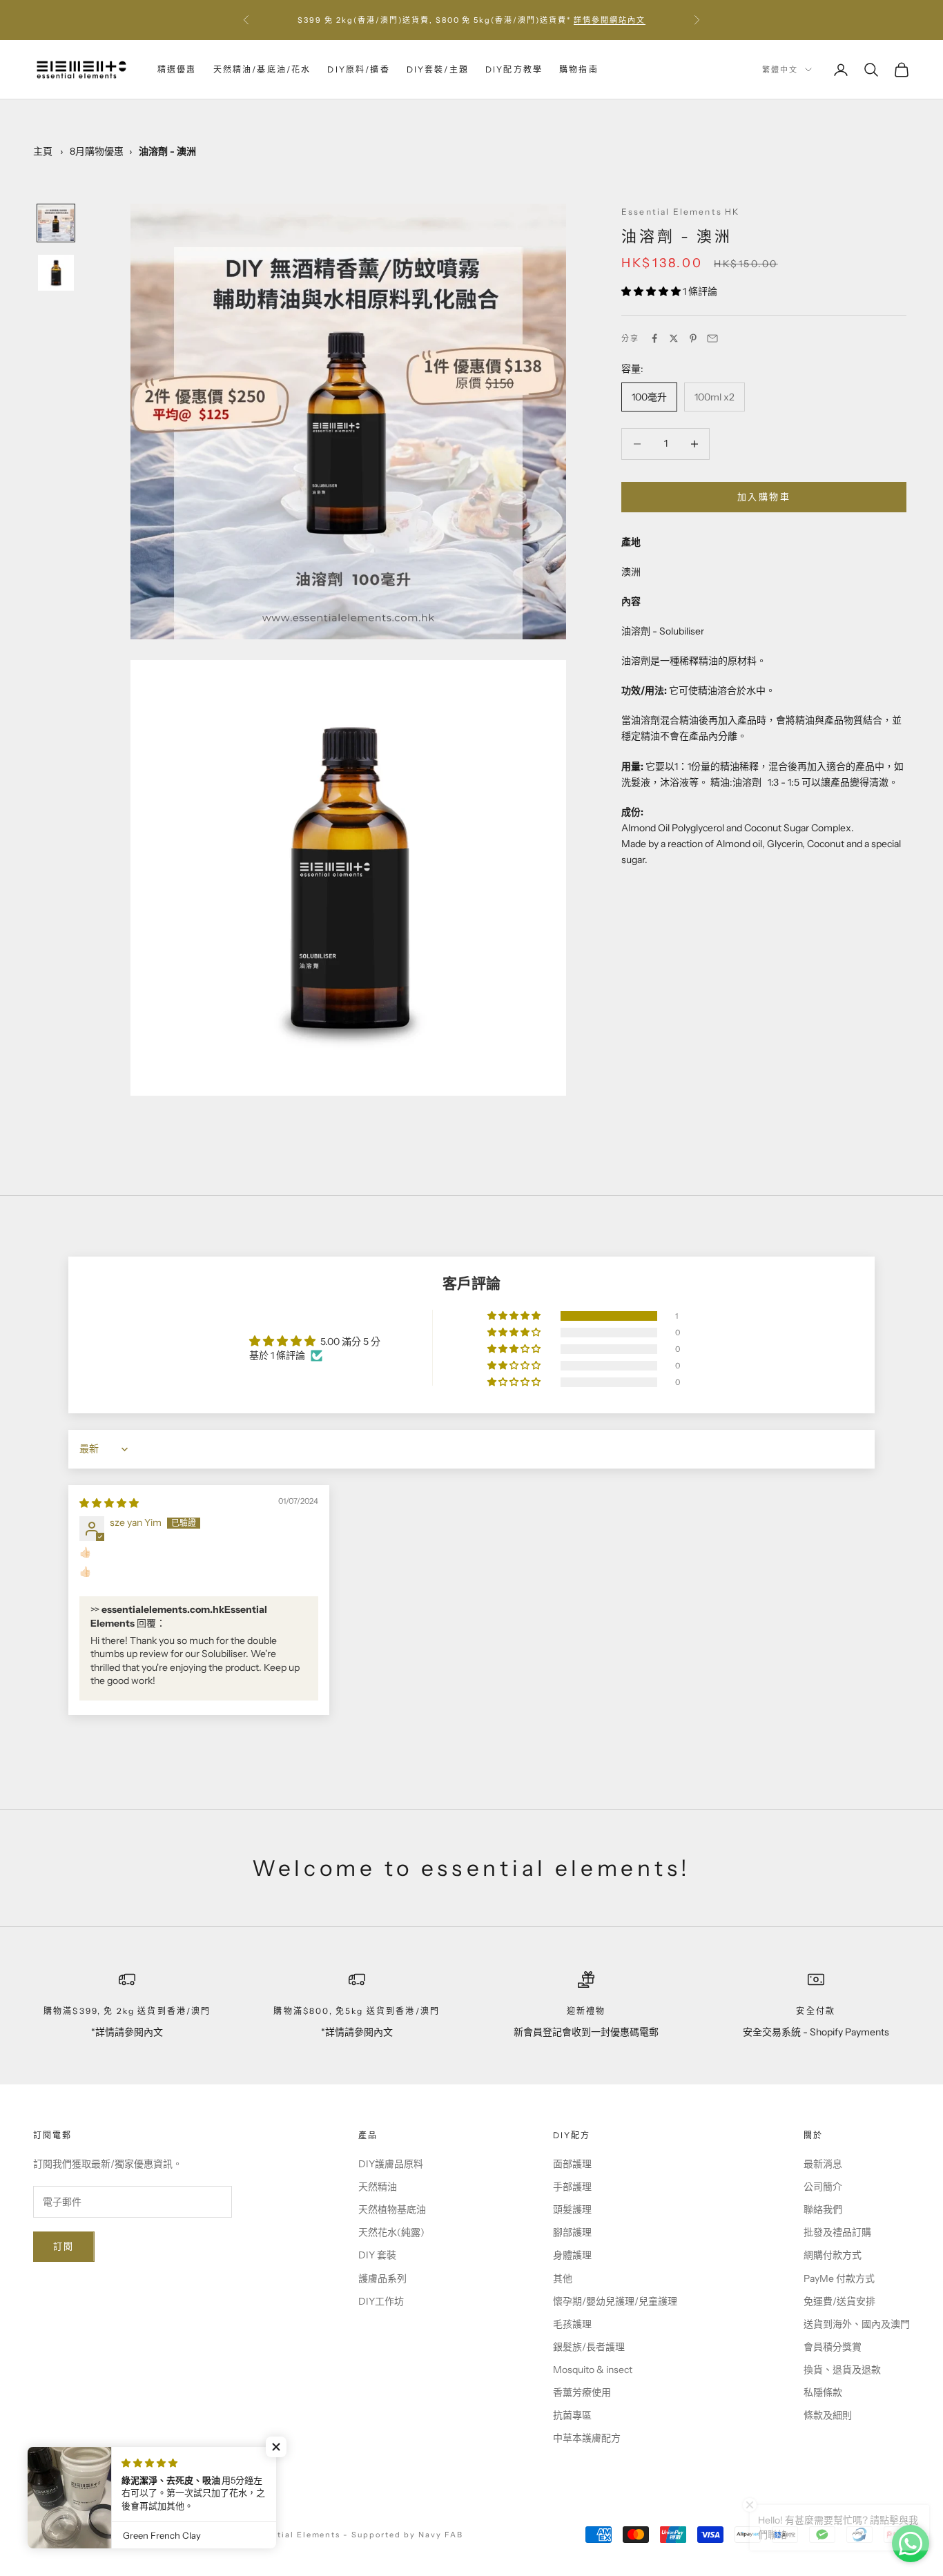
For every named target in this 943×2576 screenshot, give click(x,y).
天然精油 (378, 2187)
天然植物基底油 (392, 2209)
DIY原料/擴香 (358, 69)
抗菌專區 (572, 2415)
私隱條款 (823, 2392)
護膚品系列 (382, 2278)
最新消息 (823, 2164)
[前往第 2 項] (56, 273)
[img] (109, 1503)
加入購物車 (764, 496)
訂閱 (64, 2246)
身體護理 (572, 2255)
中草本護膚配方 (587, 2438)
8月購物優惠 (97, 151)
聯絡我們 (823, 2209)
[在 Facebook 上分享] (654, 338)
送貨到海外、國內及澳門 (857, 2324)
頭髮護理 (572, 2209)
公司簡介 (823, 2187)
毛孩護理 (572, 2324)
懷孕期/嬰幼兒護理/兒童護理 (615, 2301)
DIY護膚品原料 (391, 2164)
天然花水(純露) (391, 2232)
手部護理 (572, 2187)
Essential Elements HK (680, 212)
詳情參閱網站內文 (610, 20)
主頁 (43, 151)
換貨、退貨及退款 (842, 2370)
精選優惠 (177, 69)
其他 (563, 2278)
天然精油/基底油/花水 (262, 69)
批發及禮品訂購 (837, 2232)
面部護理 (572, 2164)
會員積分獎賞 (833, 2347)
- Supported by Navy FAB (403, 2535)
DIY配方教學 (514, 69)
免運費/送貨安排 (839, 2301)
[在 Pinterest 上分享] (693, 338)
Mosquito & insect (593, 2370)
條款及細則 (828, 2415)
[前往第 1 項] (56, 223)
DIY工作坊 (381, 2301)
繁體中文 (780, 70)
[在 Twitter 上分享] (674, 338)
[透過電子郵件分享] (712, 338)
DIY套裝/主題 (438, 69)
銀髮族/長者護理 (589, 2347)
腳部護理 (572, 2232)
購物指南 (579, 69)
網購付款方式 (833, 2255)
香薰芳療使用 (582, 2392)
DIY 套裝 (377, 2255)
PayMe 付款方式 (839, 2278)
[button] (652, 291)
